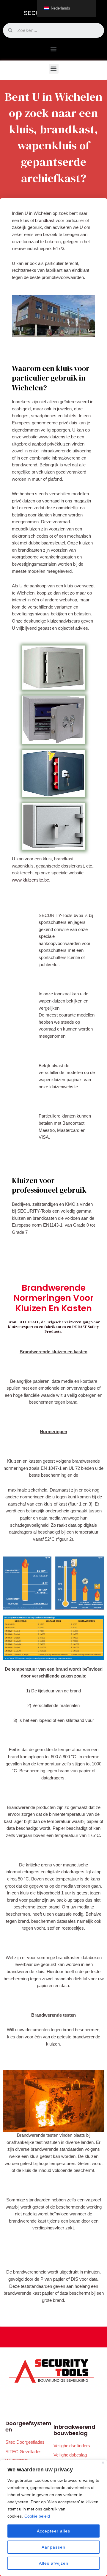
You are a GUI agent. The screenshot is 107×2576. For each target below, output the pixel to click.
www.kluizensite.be (30, 880)
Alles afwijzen (54, 2563)
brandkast (45, 221)
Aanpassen (53, 2547)
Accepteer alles (53, 2531)
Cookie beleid (37, 2516)
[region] (53, 2518)
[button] (54, 49)
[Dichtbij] (103, 2463)
